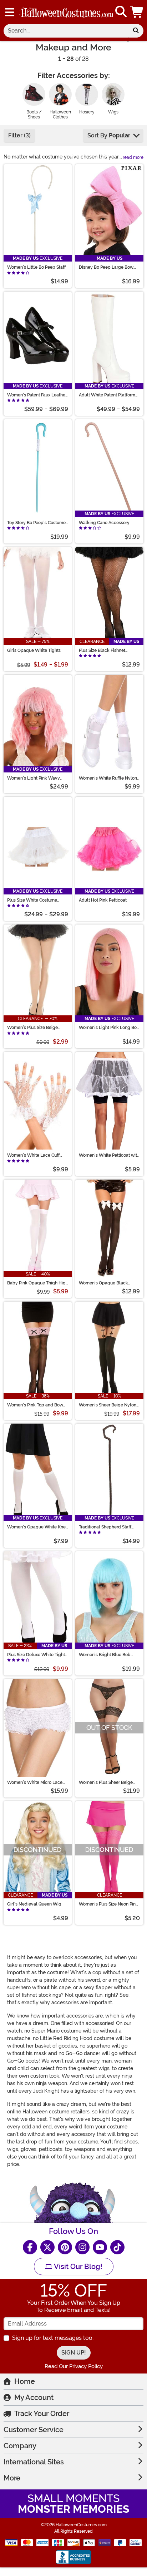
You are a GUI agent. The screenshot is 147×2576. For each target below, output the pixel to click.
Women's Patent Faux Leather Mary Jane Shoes (37, 395)
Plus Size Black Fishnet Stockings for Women (102, 650)
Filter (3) (19, 135)
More (12, 2478)
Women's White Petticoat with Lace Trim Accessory (109, 1155)
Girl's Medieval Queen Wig (34, 1904)
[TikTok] (117, 2247)
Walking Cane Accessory (104, 523)
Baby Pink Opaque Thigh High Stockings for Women (38, 1283)
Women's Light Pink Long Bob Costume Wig (109, 1028)
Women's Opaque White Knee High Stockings (38, 1527)
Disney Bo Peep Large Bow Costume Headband (106, 267)
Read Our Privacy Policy (74, 2366)
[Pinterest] (65, 2247)
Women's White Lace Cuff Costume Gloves (33, 1155)
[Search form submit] (136, 31)
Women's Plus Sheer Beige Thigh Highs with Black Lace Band (108, 1782)
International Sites (34, 2462)
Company (20, 2446)
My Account (34, 2397)
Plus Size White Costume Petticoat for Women (32, 900)
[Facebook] (30, 2247)
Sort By (109, 135)
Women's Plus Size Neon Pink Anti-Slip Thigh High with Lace (108, 1904)
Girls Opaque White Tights (34, 650)
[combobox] (66, 31)
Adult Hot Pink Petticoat (103, 900)
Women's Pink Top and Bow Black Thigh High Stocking (35, 1405)
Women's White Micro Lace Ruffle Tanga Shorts (35, 1782)
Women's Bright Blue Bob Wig (105, 1655)
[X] (47, 2247)
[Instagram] (82, 2247)
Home (25, 2381)
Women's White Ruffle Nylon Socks (108, 778)
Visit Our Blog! (77, 2267)
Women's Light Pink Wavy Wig (34, 778)
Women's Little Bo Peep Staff (36, 267)
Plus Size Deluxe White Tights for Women (37, 1655)
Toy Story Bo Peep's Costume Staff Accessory (36, 523)
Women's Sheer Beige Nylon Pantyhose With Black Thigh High (108, 1405)
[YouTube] (100, 2247)
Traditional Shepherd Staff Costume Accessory (105, 1527)
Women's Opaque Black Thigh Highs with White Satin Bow (108, 1283)
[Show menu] (10, 12)
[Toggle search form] (121, 12)
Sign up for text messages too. (53, 2338)
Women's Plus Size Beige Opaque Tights (32, 1028)
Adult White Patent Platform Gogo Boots (107, 395)
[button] (137, 12)
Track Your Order (42, 2414)
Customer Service (34, 2430)
